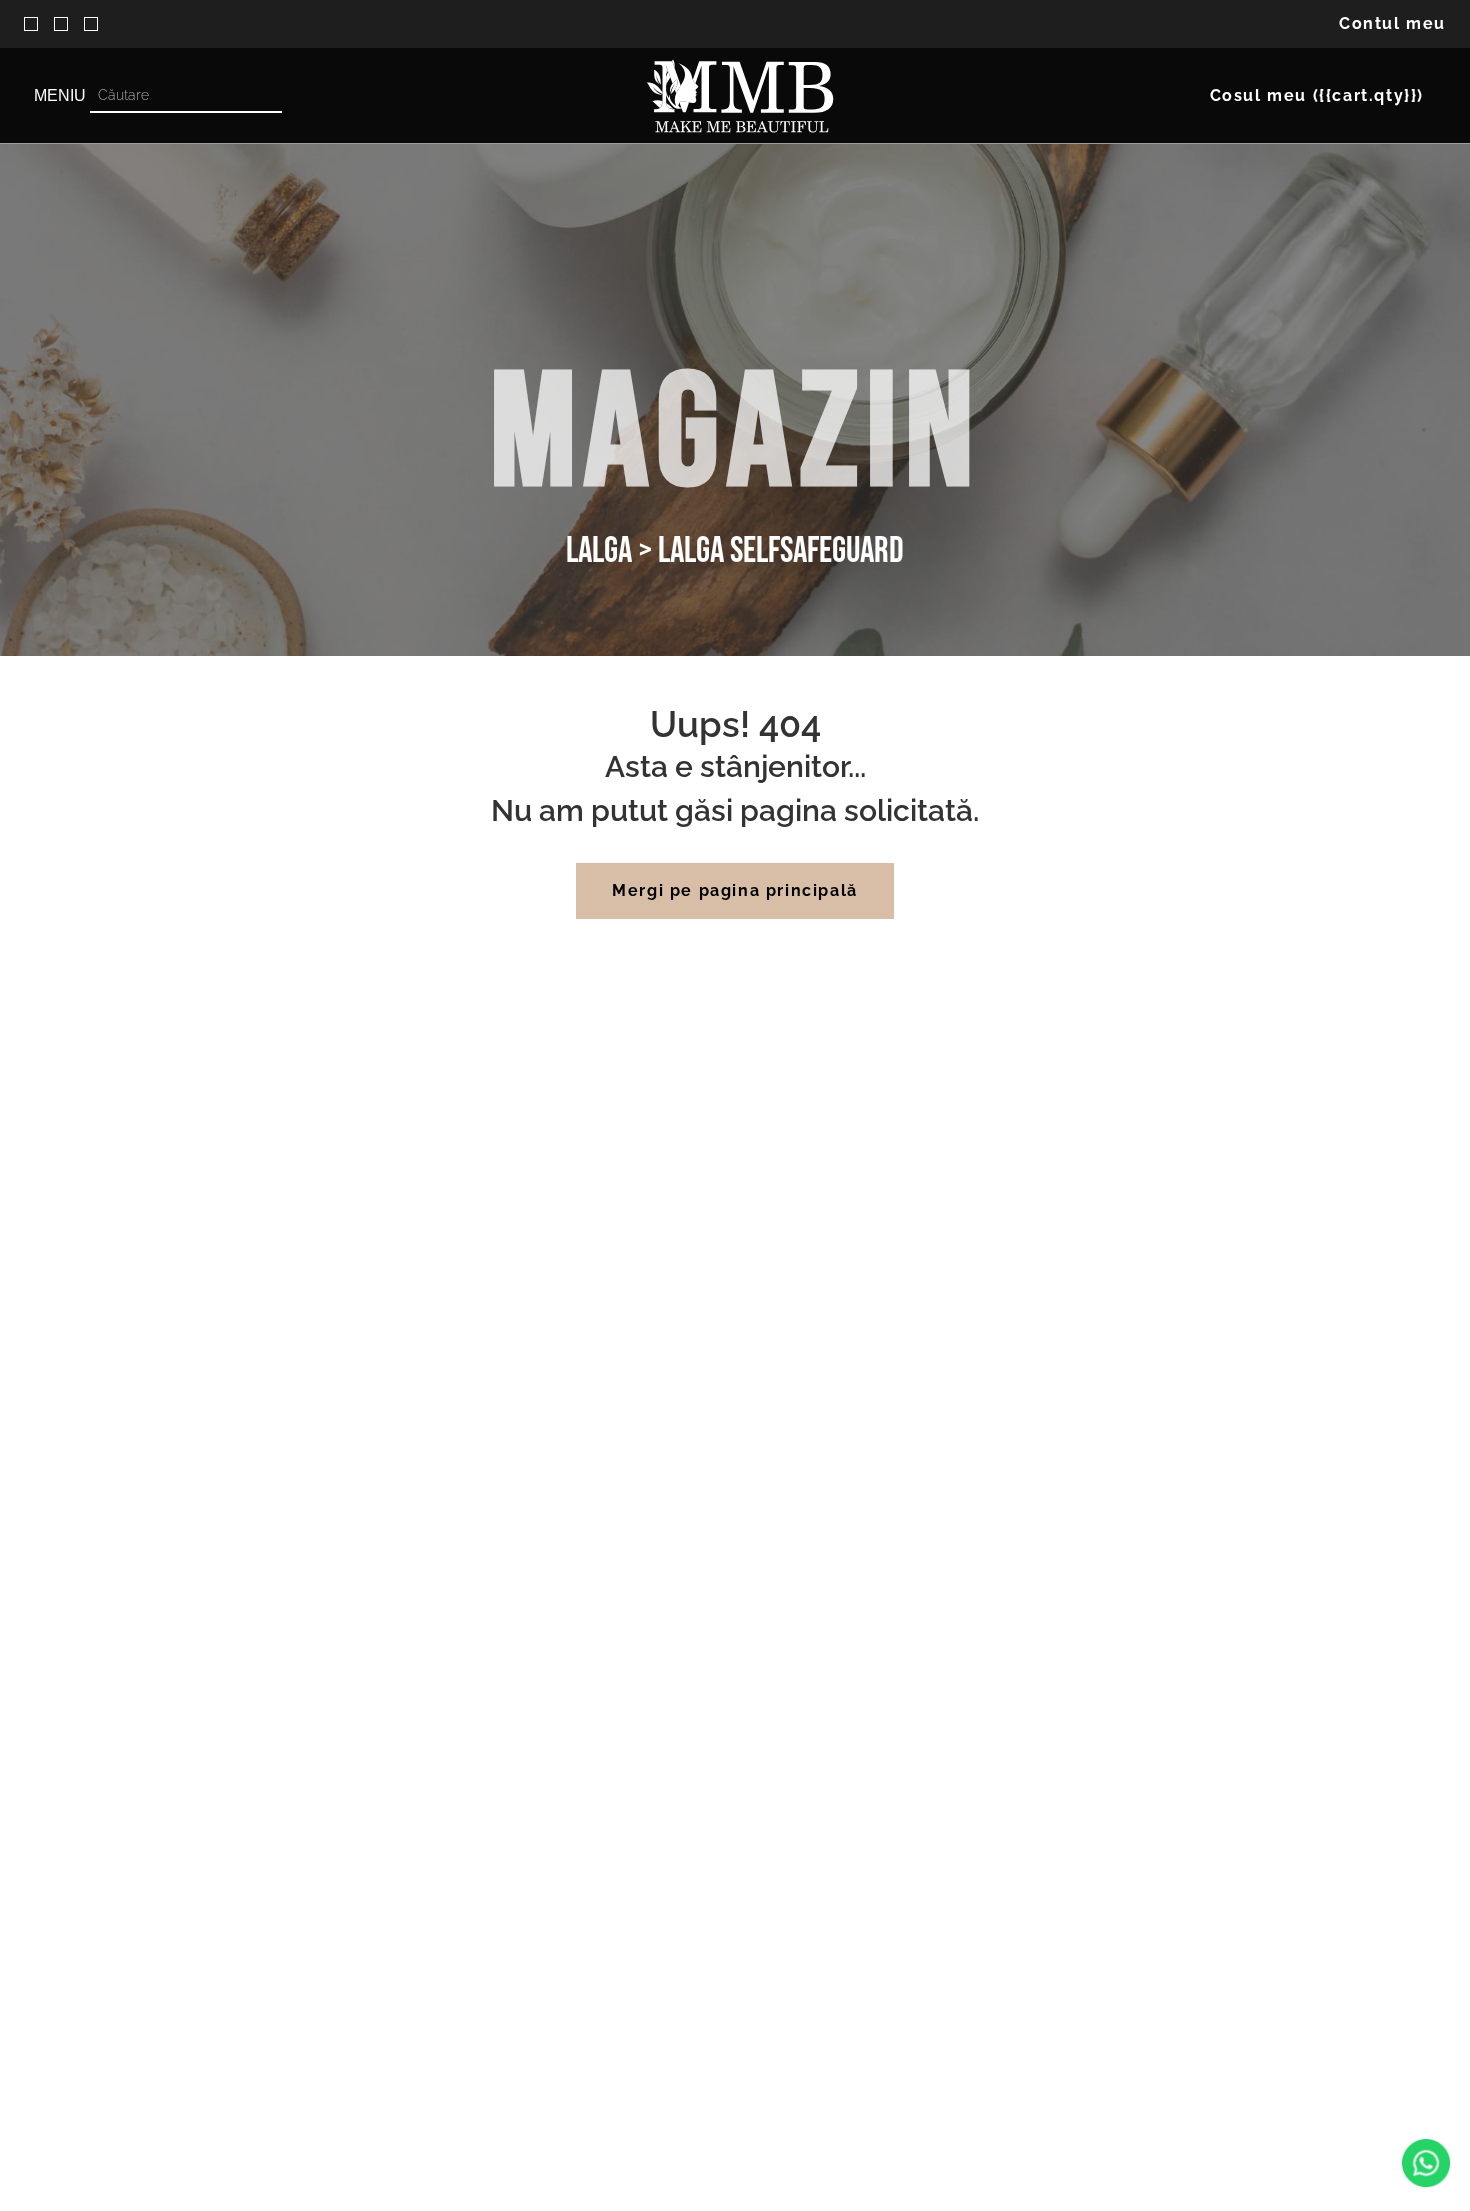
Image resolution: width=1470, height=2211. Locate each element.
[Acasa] (740, 96)
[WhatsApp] (1426, 2165)
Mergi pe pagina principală (735, 890)
